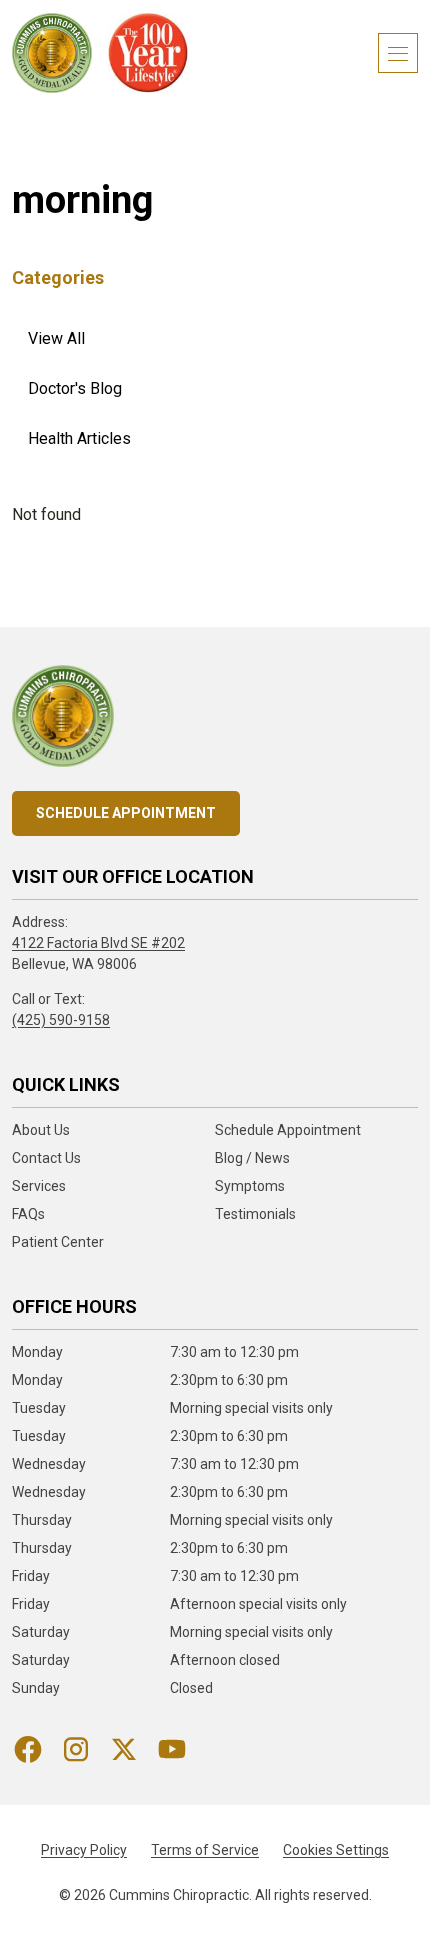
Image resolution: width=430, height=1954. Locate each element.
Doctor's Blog (75, 388)
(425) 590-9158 (61, 1020)
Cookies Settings (336, 1850)
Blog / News (252, 1158)
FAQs (28, 1214)
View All (56, 338)
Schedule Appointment (126, 813)
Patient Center (58, 1242)
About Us (41, 1130)
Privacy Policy (84, 1850)
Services (39, 1186)
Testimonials (255, 1214)
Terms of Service (205, 1850)
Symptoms (250, 1186)
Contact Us (46, 1158)
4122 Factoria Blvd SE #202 (98, 943)
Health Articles (79, 438)
